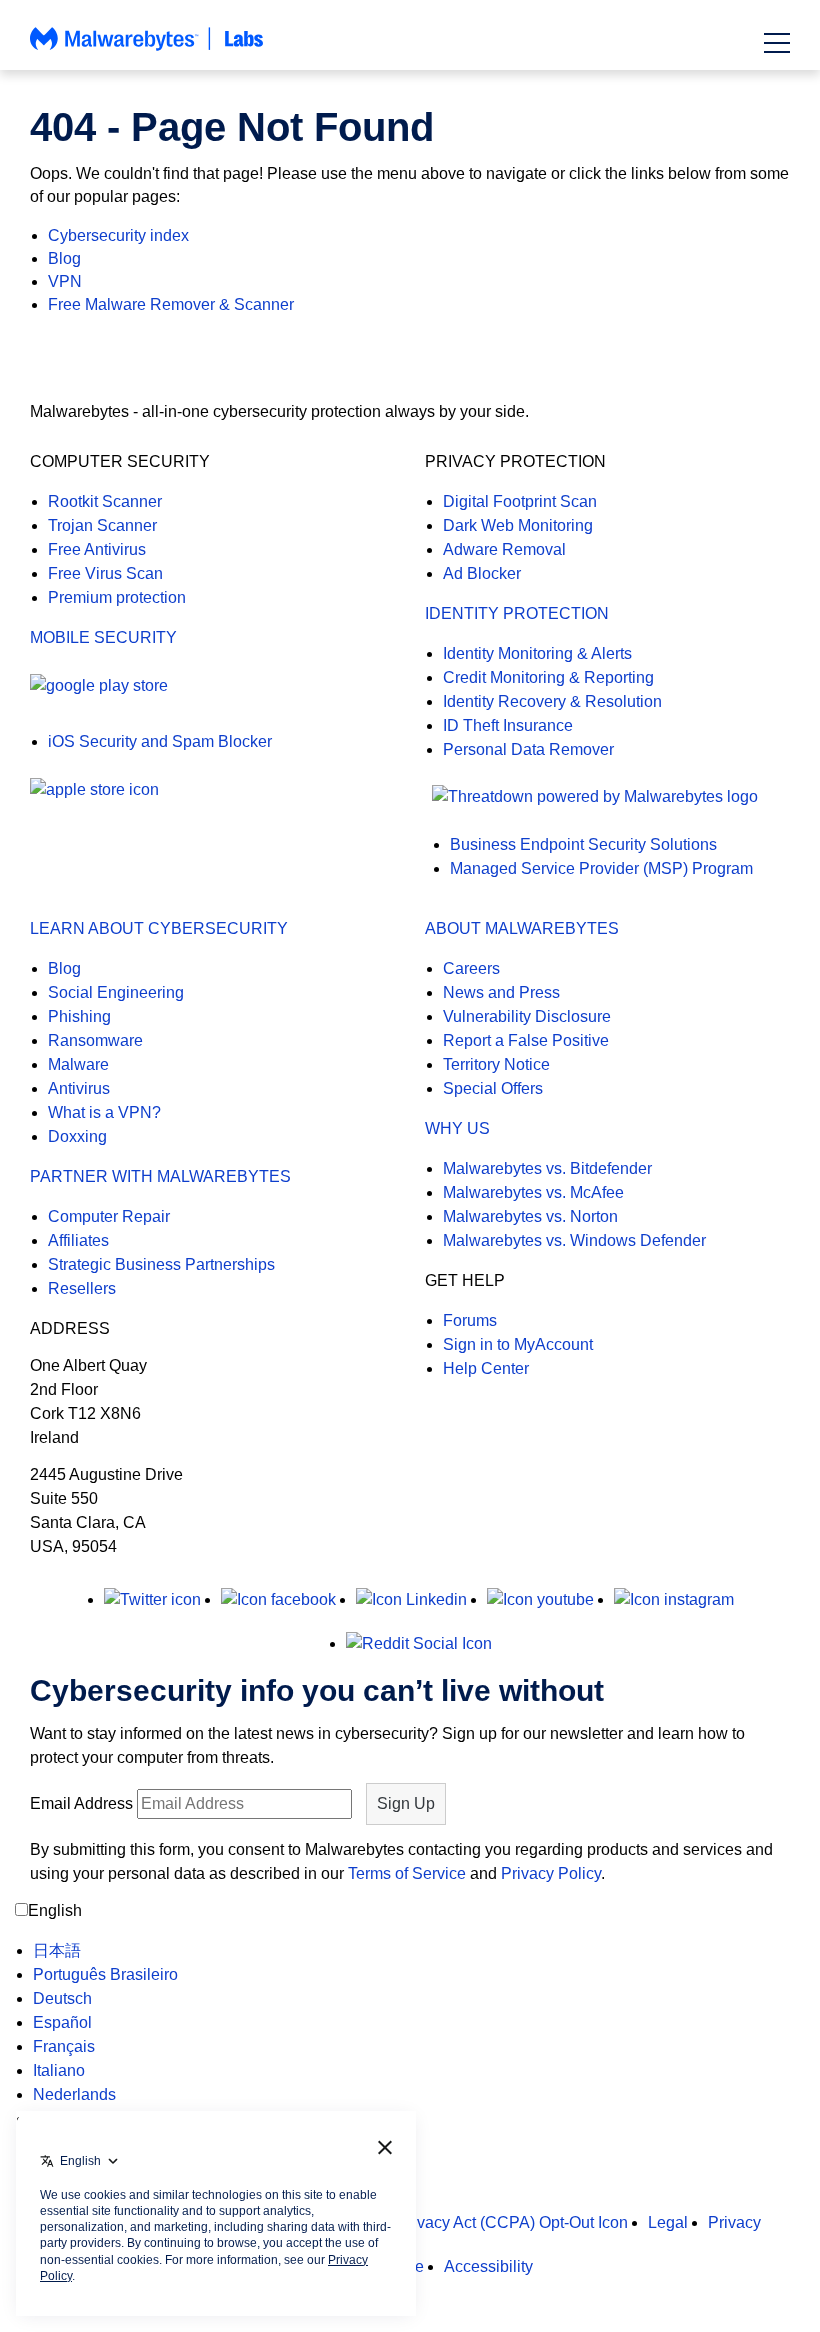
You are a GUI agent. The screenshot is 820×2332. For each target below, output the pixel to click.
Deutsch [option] (62, 1998)
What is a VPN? (104, 1112)
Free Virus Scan (105, 573)
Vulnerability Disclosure (527, 1016)
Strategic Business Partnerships (161, 1264)
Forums (470, 1320)
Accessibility (488, 2266)
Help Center (486, 1368)
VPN (65, 281)
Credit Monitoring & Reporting (548, 677)
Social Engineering (116, 992)
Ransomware (95, 1040)
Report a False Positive (526, 1040)
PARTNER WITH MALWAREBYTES (160, 1176)
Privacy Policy (551, 1873)
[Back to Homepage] (147, 48)
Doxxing (77, 1136)
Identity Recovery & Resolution (552, 701)
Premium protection (117, 597)
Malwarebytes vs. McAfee (533, 1192)
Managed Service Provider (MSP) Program (601, 868)
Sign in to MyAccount (518, 1344)
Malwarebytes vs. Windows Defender (574, 1240)
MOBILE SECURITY (103, 637)
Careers (471, 968)
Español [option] (62, 2022)
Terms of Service (407, 1873)
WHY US (457, 1128)
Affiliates (78, 1240)
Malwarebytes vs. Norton (530, 1216)
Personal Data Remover (528, 749)
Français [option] (64, 2046)
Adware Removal (504, 549)
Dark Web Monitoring (518, 525)
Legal (668, 2222)
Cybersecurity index (118, 235)
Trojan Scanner (102, 525)
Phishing (79, 1016)
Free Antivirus (97, 549)
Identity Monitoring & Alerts (537, 653)
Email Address (81, 1803)
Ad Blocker (482, 573)
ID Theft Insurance (508, 725)
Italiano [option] (59, 2070)
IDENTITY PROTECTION (517, 613)
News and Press (501, 992)
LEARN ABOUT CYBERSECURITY (159, 928)
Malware (78, 1064)
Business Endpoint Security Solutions (583, 844)
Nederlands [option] (74, 2094)
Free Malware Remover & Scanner (171, 304)
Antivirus (79, 1088)
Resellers (82, 1288)
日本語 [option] (57, 1950)
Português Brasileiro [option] (105, 1974)
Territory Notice (496, 1064)
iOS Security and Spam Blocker (160, 741)
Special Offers (493, 1088)
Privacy (734, 2222)
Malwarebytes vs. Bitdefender (547, 1168)
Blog (64, 258)
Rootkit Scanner (105, 501)
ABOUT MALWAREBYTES (522, 928)
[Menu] (777, 43)
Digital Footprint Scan (520, 501)
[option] (105, 1951)
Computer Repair (109, 1216)
